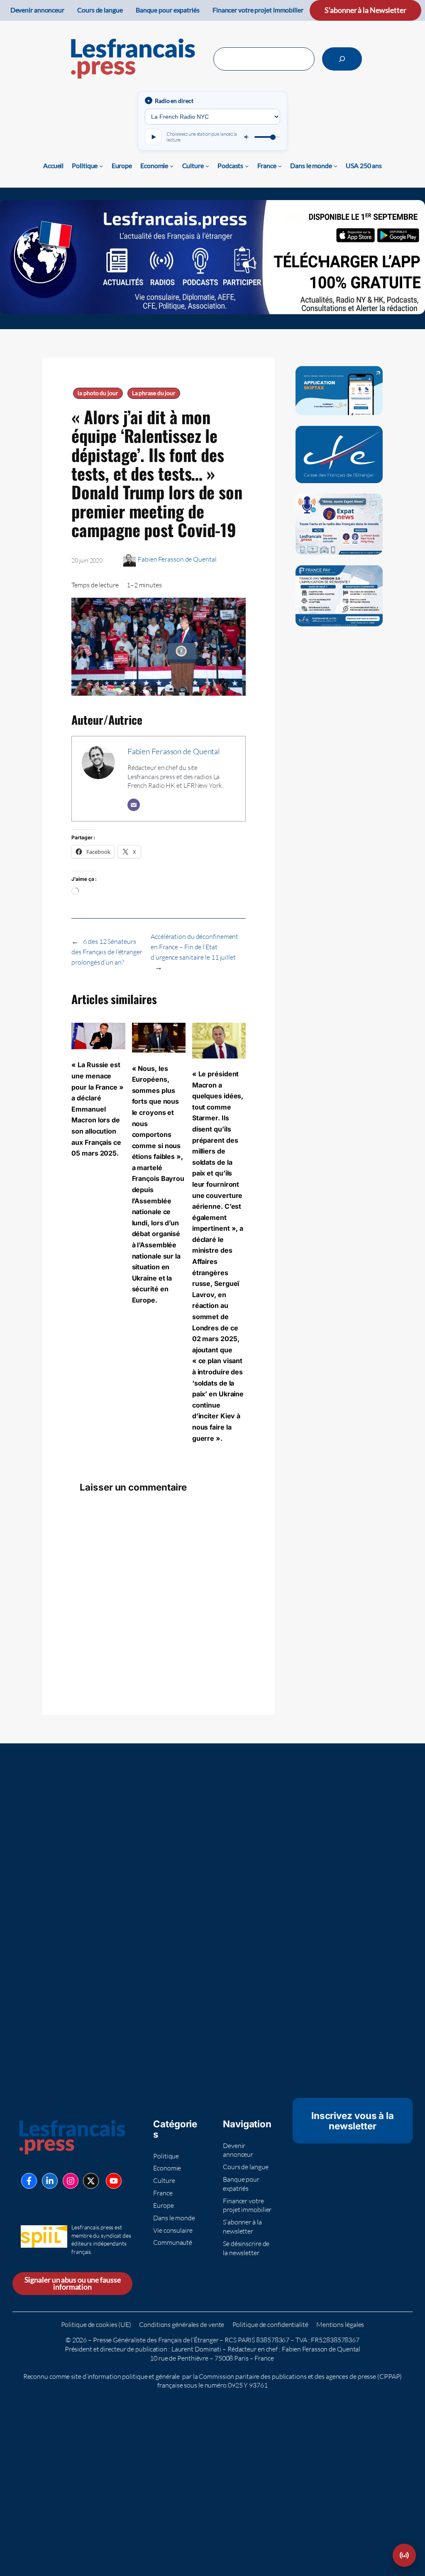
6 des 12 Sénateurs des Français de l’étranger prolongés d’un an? (107, 952)
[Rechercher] (342, 59)
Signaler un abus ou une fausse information (73, 2284)
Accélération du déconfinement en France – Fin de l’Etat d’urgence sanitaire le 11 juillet (194, 947)
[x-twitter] (91, 2181)
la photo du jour (98, 393)
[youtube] (114, 2181)
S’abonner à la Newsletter (365, 10)
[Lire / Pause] (153, 137)
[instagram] (71, 2181)
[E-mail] (134, 805)
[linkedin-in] (50, 2181)
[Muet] (247, 137)
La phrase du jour (154, 393)
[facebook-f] (29, 2181)
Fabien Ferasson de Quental (177, 559)
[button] (404, 2555)
